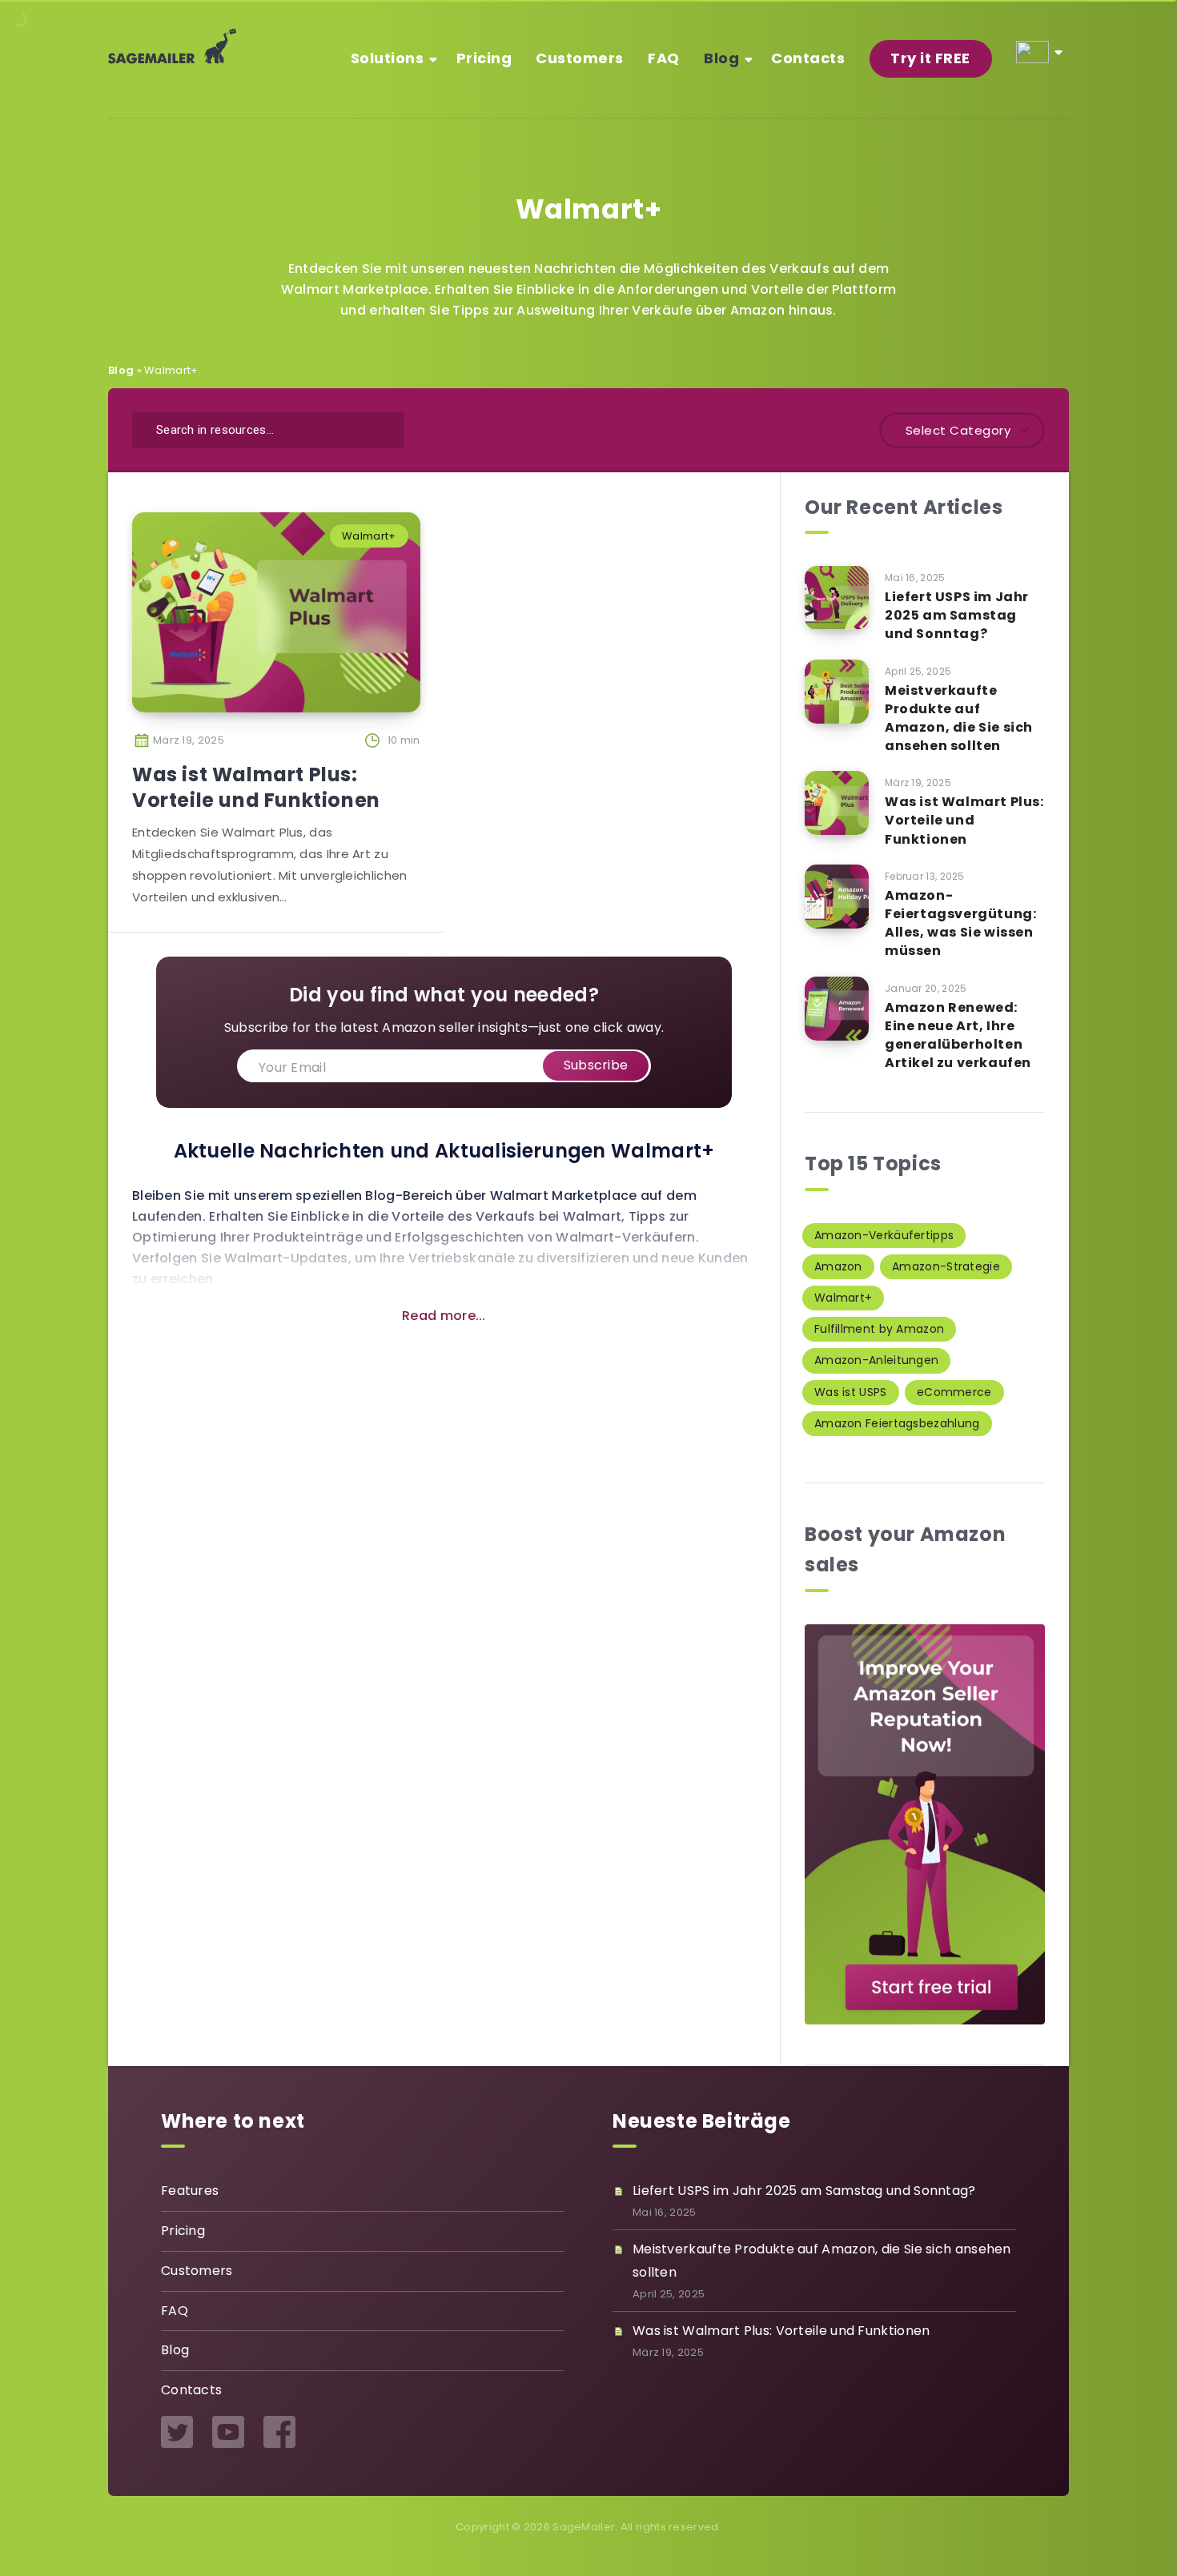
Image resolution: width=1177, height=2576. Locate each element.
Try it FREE (930, 58)
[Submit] (382, 428)
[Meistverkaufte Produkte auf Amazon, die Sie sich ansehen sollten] (837, 692)
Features (190, 2191)
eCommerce (954, 1392)
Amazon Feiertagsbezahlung (897, 1423)
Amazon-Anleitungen (876, 1360)
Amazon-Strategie (946, 1266)
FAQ (664, 58)
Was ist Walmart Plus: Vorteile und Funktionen (256, 787)
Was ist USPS (851, 1392)
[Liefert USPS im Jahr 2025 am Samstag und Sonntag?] (837, 598)
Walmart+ (369, 536)
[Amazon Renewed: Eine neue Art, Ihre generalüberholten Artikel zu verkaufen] (837, 1009)
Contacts (808, 58)
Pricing (484, 58)
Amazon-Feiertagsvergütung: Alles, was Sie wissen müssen (960, 923)
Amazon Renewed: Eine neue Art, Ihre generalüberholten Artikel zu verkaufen (958, 1035)
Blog (721, 58)
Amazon (838, 1266)
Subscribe (596, 1065)
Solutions (388, 58)
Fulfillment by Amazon (879, 1329)
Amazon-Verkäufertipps (884, 1235)
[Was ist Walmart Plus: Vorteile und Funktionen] (837, 803)
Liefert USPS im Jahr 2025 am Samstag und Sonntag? (957, 615)
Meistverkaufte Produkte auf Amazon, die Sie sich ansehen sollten (959, 718)
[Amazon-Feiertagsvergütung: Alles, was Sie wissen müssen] (837, 897)
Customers (580, 58)
